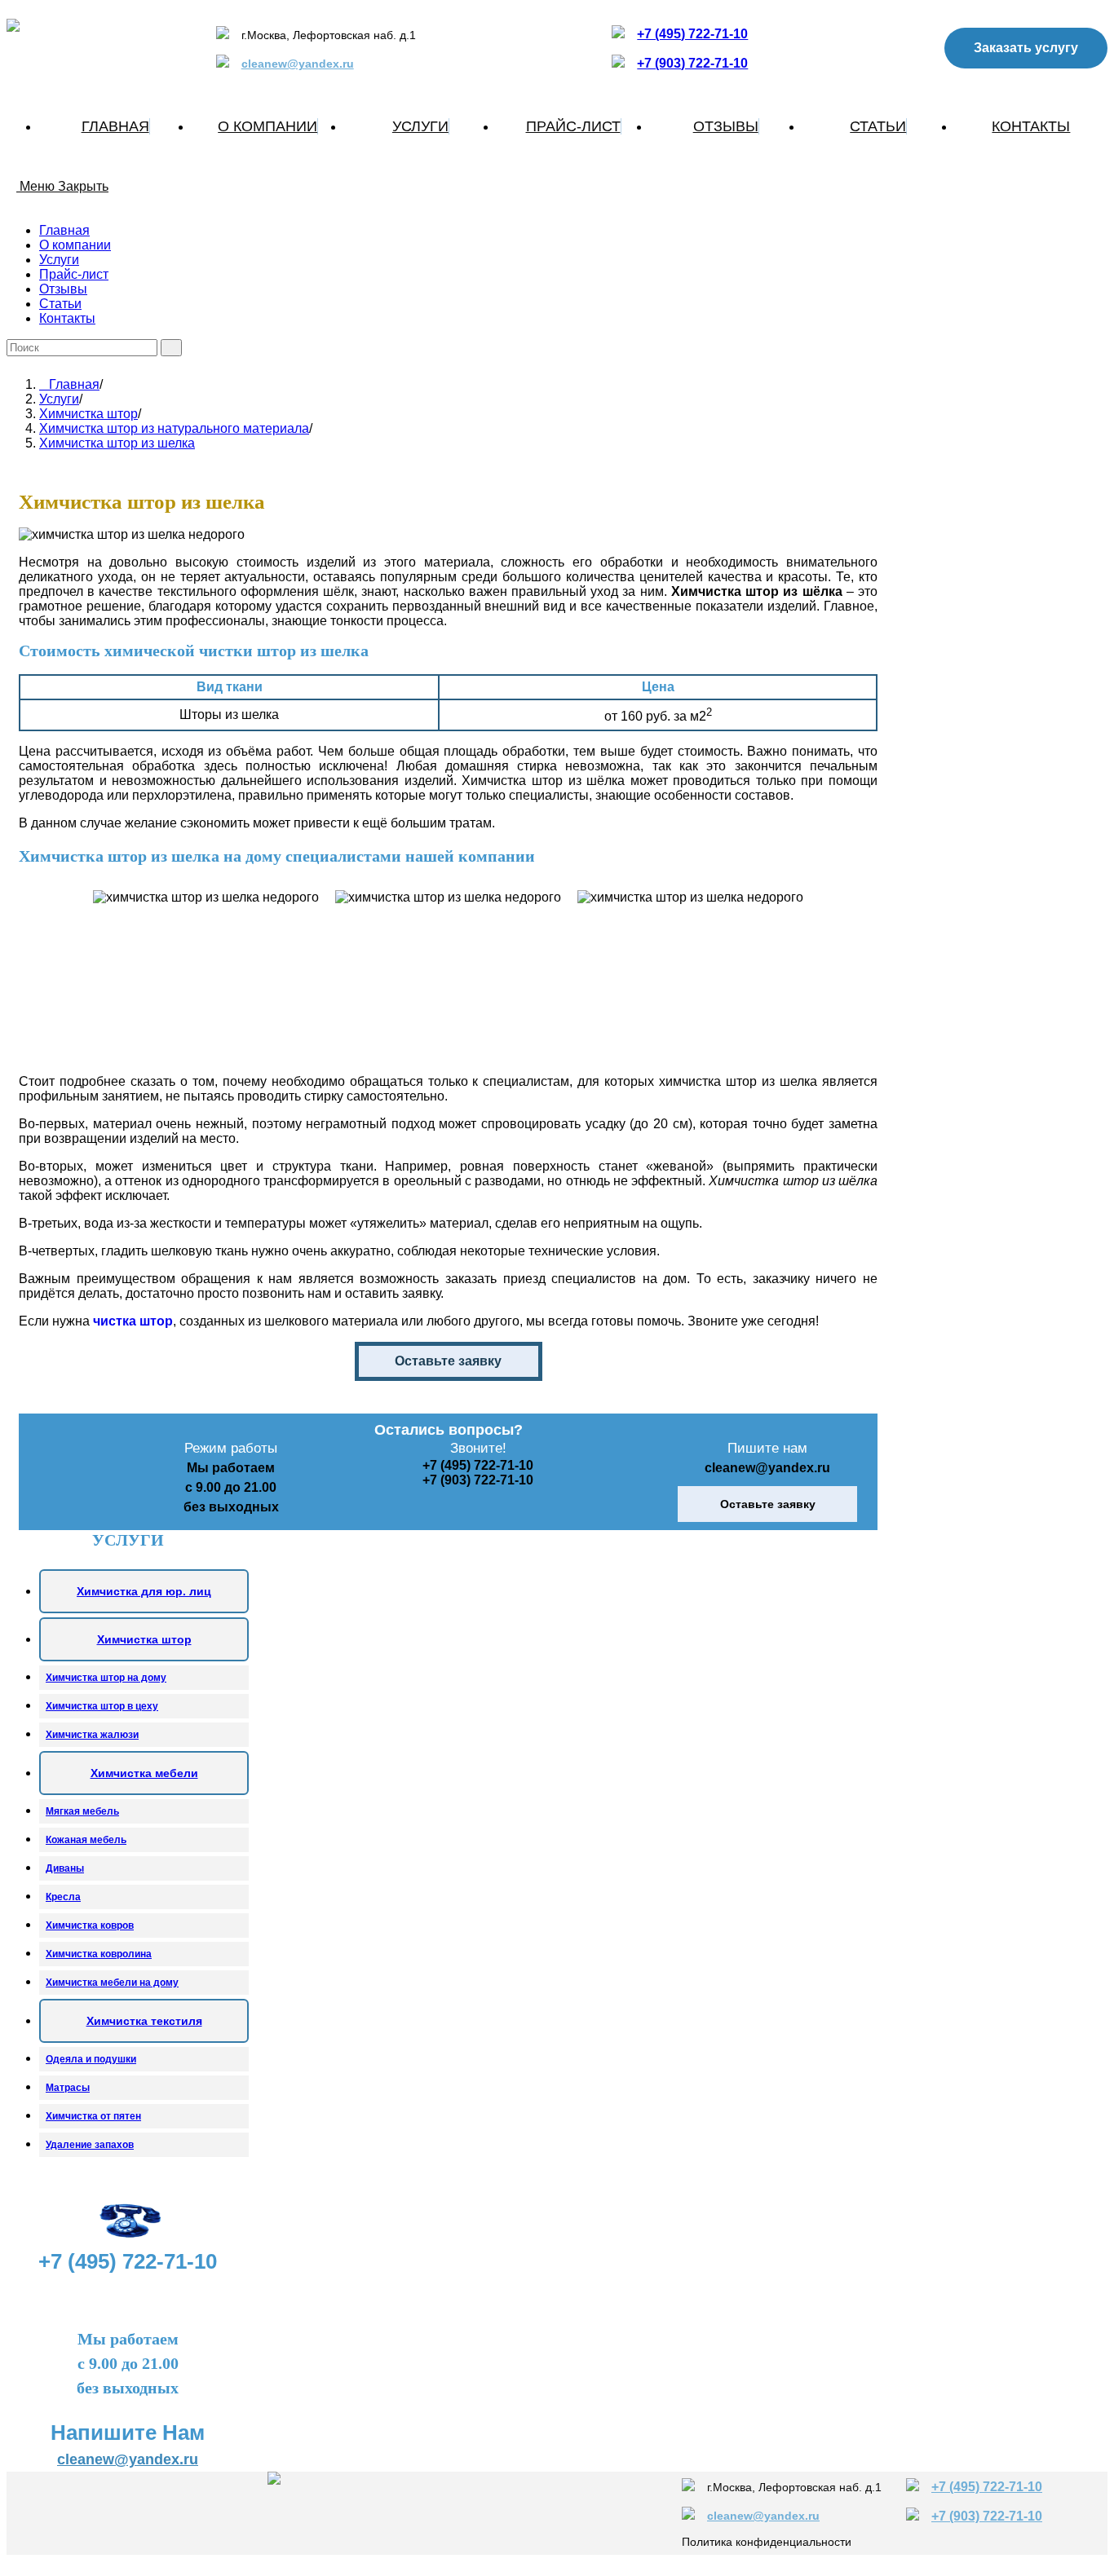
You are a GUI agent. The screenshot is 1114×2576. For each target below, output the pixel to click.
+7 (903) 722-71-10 (692, 63)
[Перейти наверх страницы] (11, 2562)
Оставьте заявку (448, 1361)
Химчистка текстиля (144, 2021)
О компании (75, 245)
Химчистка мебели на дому (112, 1983)
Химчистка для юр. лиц (144, 1591)
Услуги (59, 260)
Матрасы (68, 2088)
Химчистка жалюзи (92, 1735)
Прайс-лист (74, 274)
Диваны (65, 1868)
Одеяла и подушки (91, 2059)
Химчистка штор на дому (106, 1678)
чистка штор (133, 1321)
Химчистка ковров (90, 1925)
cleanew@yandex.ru (298, 64)
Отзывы (63, 289)
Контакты (67, 318)
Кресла (63, 1897)
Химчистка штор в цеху (102, 1706)
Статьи (60, 304)
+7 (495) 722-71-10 (692, 34)
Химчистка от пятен (93, 2116)
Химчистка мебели (144, 1773)
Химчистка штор (144, 1639)
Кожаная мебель (86, 1840)
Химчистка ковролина (99, 1954)
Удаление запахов (90, 2145)
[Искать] (171, 348)
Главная (64, 230)
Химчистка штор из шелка (117, 443)
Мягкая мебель (82, 1811)
